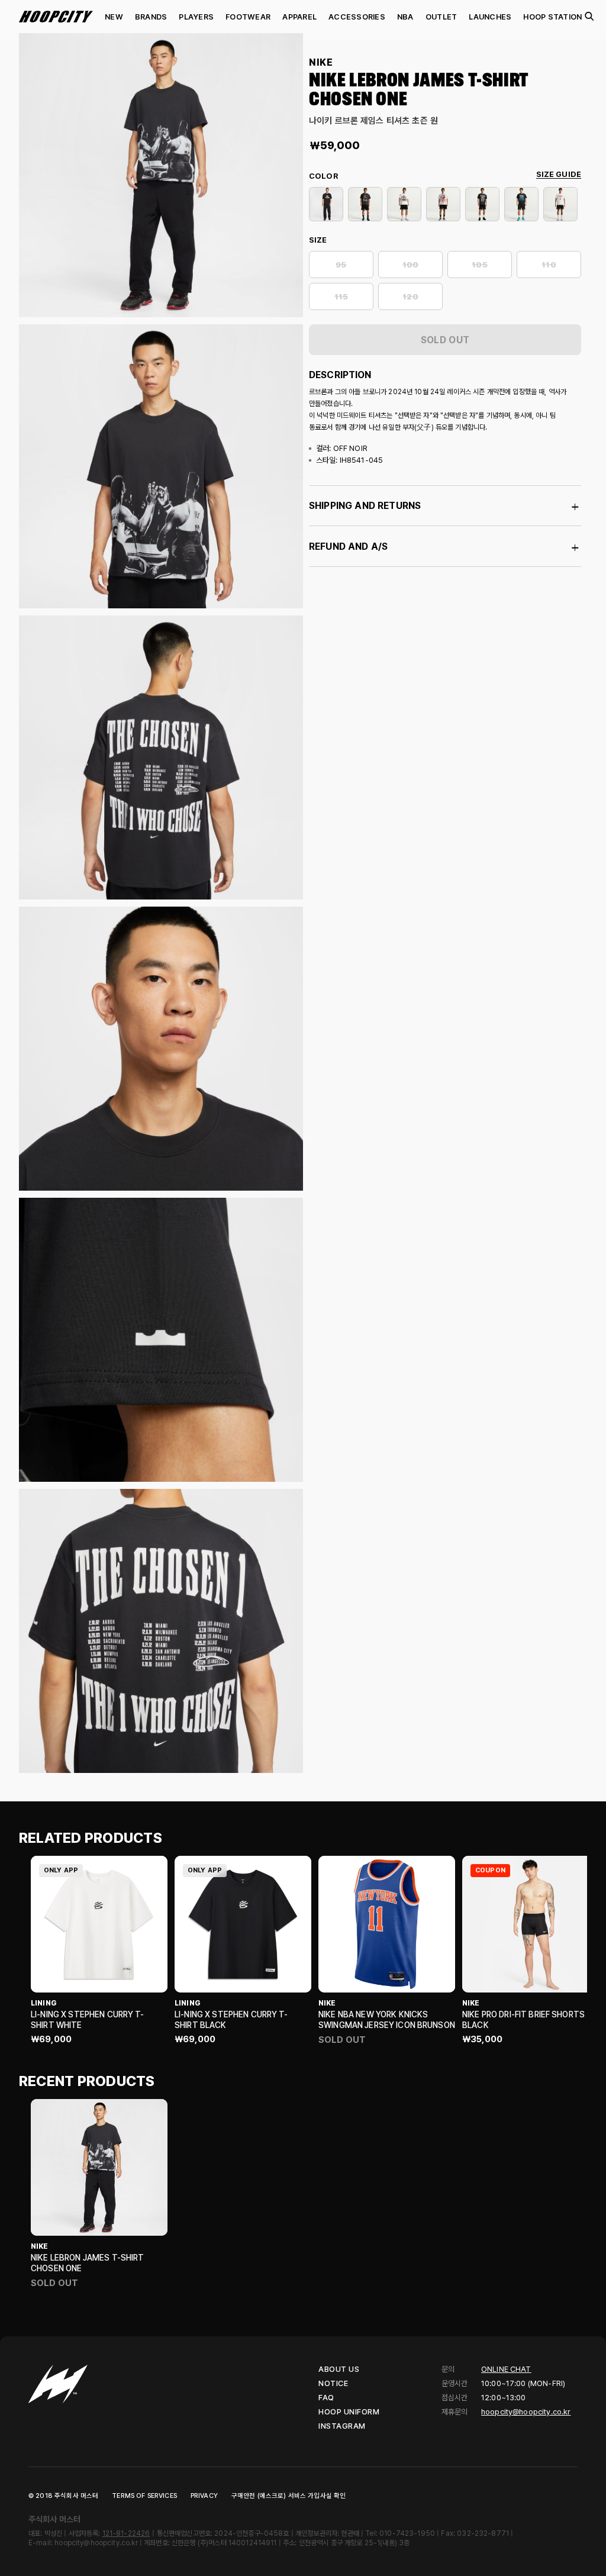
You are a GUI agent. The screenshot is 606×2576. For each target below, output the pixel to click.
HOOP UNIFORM (349, 2412)
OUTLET (441, 17)
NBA (405, 17)
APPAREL (299, 17)
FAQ (326, 2398)
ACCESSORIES (357, 17)
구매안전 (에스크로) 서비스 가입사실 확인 (289, 2496)
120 (410, 297)
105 (479, 265)
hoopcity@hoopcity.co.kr (526, 2412)
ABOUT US (339, 2369)
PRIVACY (204, 2496)
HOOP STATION (552, 17)
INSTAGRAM (342, 2426)
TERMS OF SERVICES (144, 2496)
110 (549, 265)
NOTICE (333, 2383)
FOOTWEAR (248, 17)
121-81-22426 (126, 2533)
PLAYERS (196, 17)
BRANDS (151, 17)
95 (341, 265)
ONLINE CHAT (506, 2369)
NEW (114, 17)
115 (341, 297)
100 (410, 265)
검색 (589, 17)
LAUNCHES (490, 17)
